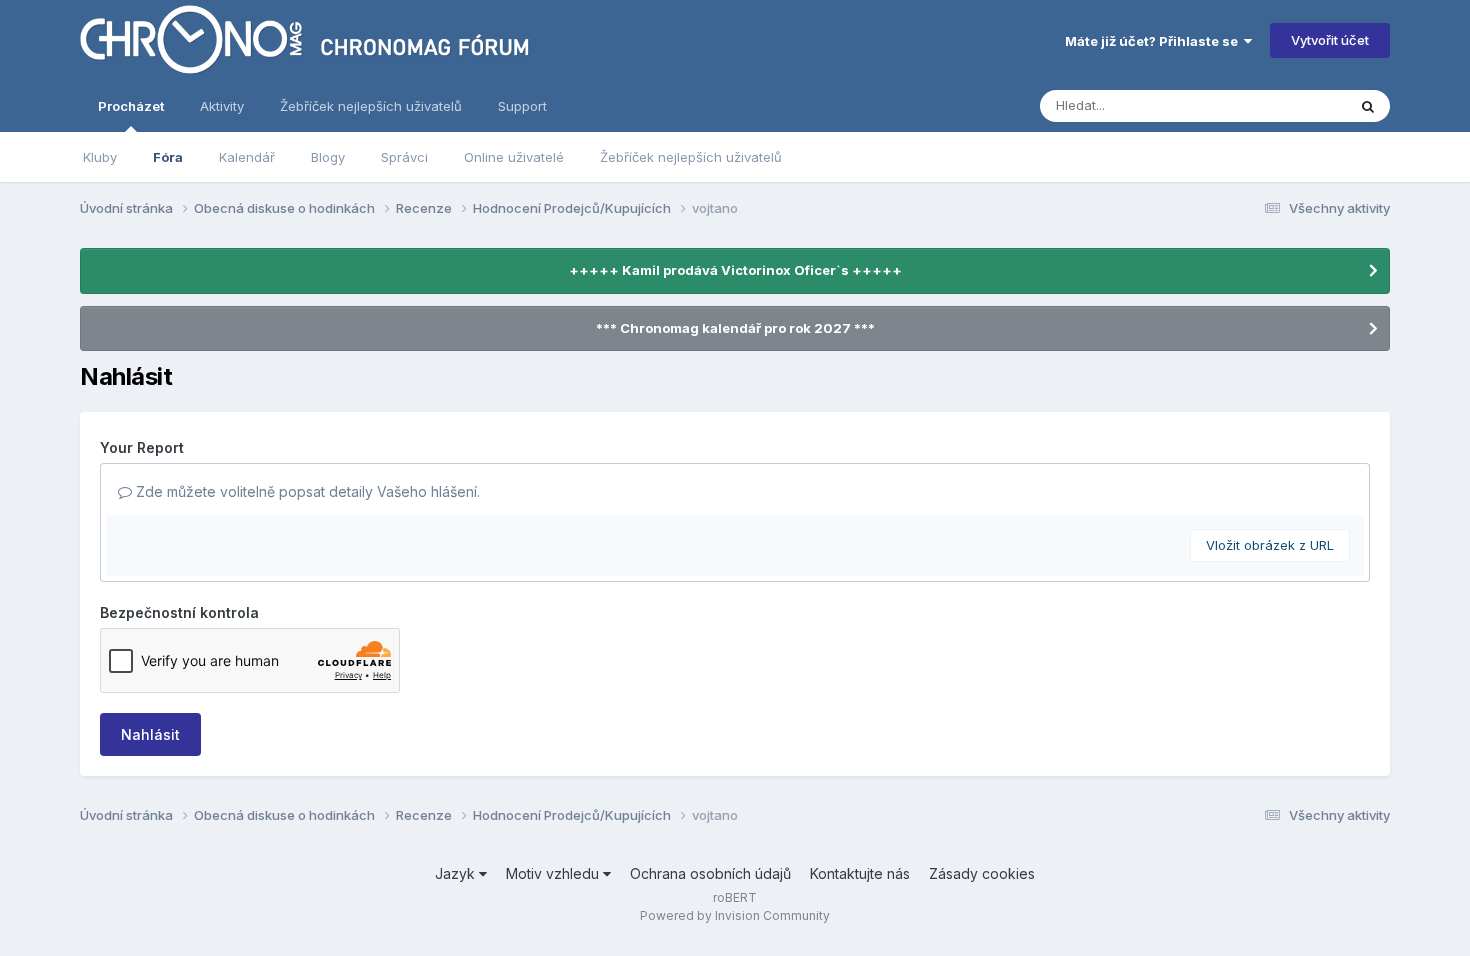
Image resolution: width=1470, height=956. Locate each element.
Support (522, 106)
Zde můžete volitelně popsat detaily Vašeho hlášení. (306, 491)
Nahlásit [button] (150, 734)
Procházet (131, 106)
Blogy (328, 157)
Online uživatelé (514, 157)
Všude (1300, 105)
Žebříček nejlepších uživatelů (691, 157)
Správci (404, 157)
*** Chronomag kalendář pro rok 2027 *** (735, 328)
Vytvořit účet (1330, 40)
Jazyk (457, 873)
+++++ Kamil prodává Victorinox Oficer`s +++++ (735, 270)
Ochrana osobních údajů (710, 873)
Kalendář (247, 157)
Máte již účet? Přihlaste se (1154, 41)
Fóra (168, 157)
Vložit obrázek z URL (1270, 545)
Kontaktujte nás (860, 873)
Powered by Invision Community (735, 915)
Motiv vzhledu (554, 873)
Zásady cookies (982, 873)
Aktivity (222, 106)
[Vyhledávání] (1368, 106)
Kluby (100, 157)
